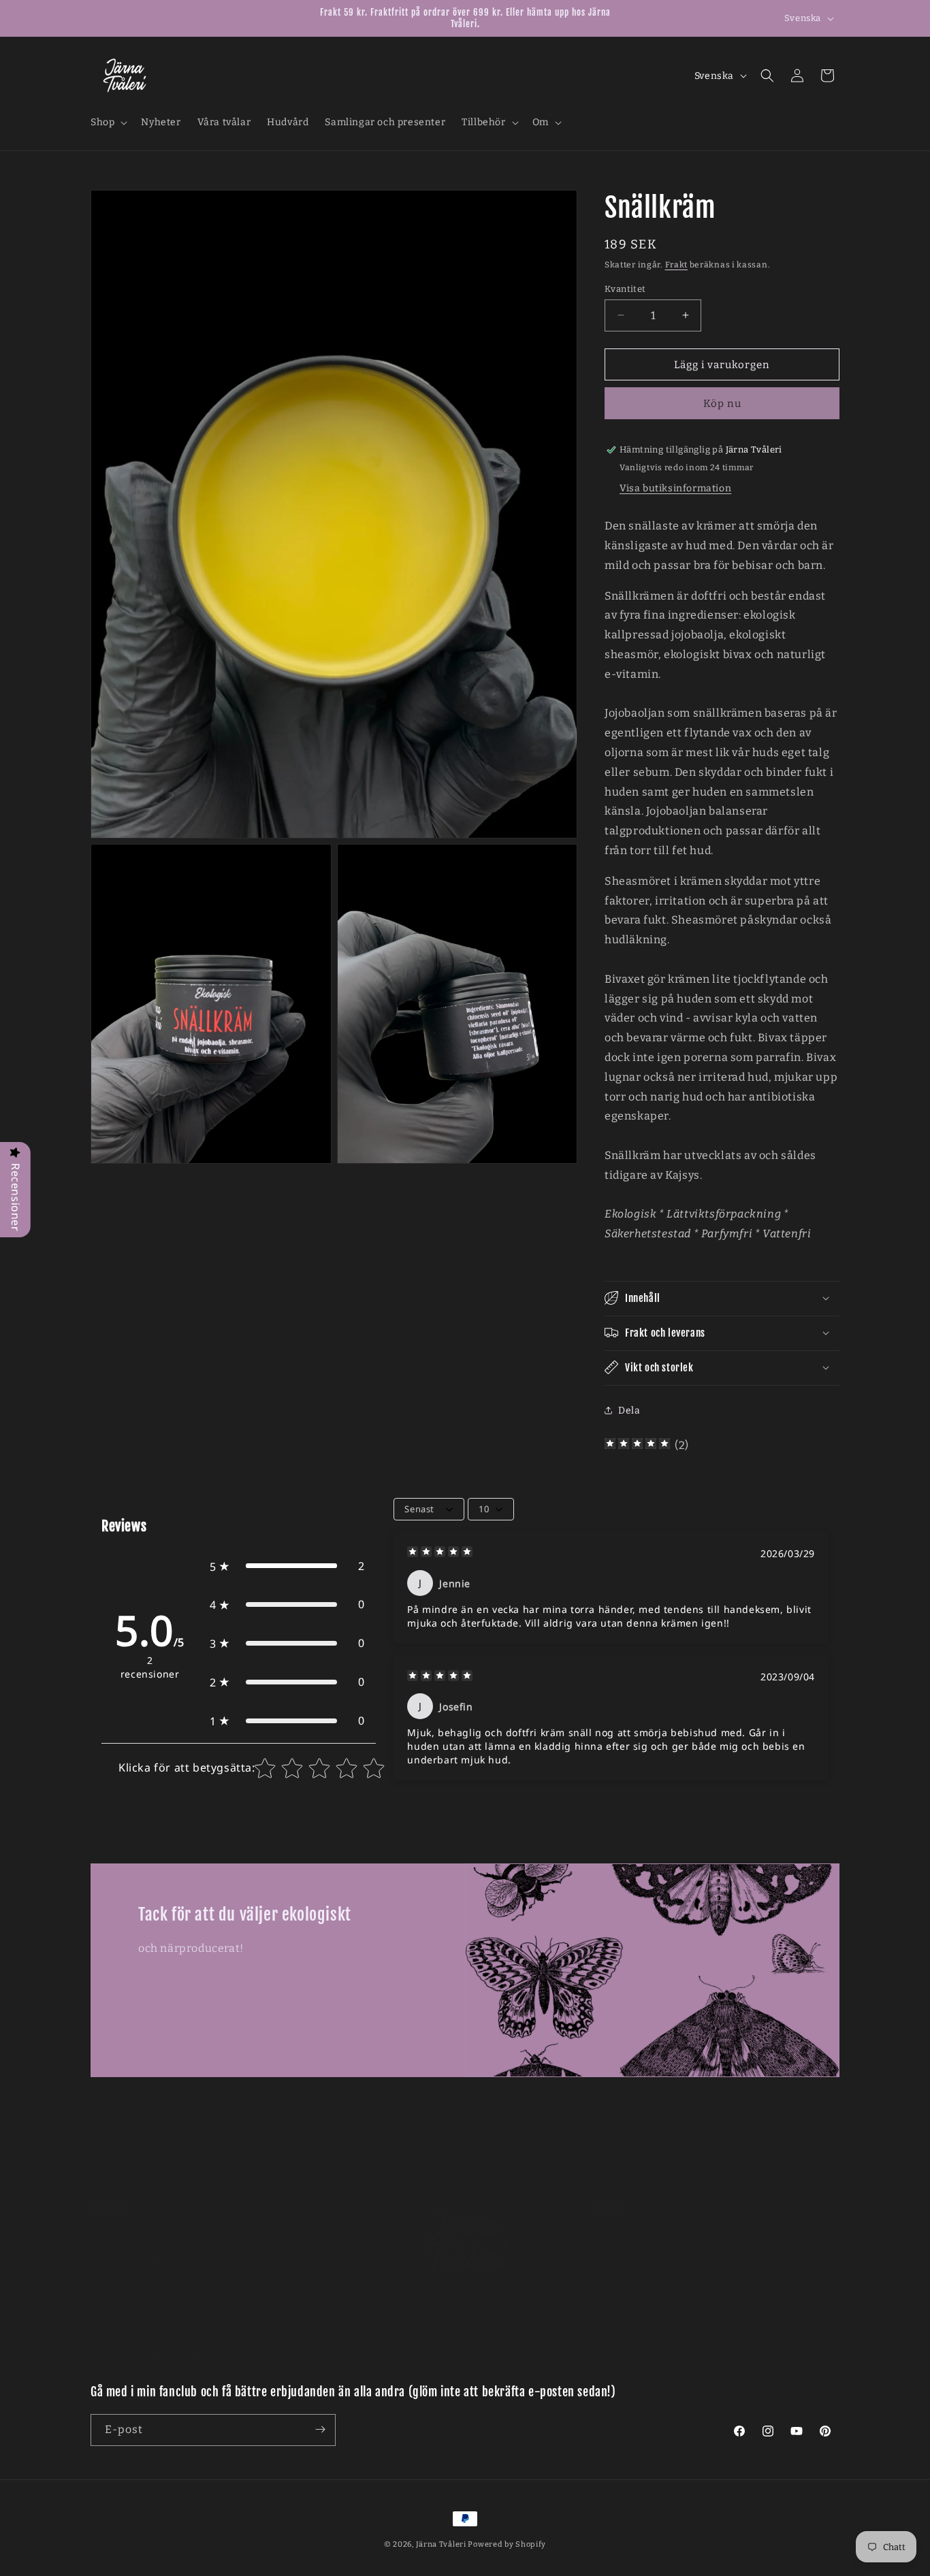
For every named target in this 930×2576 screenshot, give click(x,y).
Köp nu (722, 404)
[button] (108, 123)
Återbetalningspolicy (644, 2250)
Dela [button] (629, 1411)
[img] (637, 1445)
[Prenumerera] (320, 2429)
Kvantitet (625, 288)
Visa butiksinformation (675, 488)
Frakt (677, 265)
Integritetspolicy (634, 2225)
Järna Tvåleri (441, 2544)
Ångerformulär (630, 2273)
